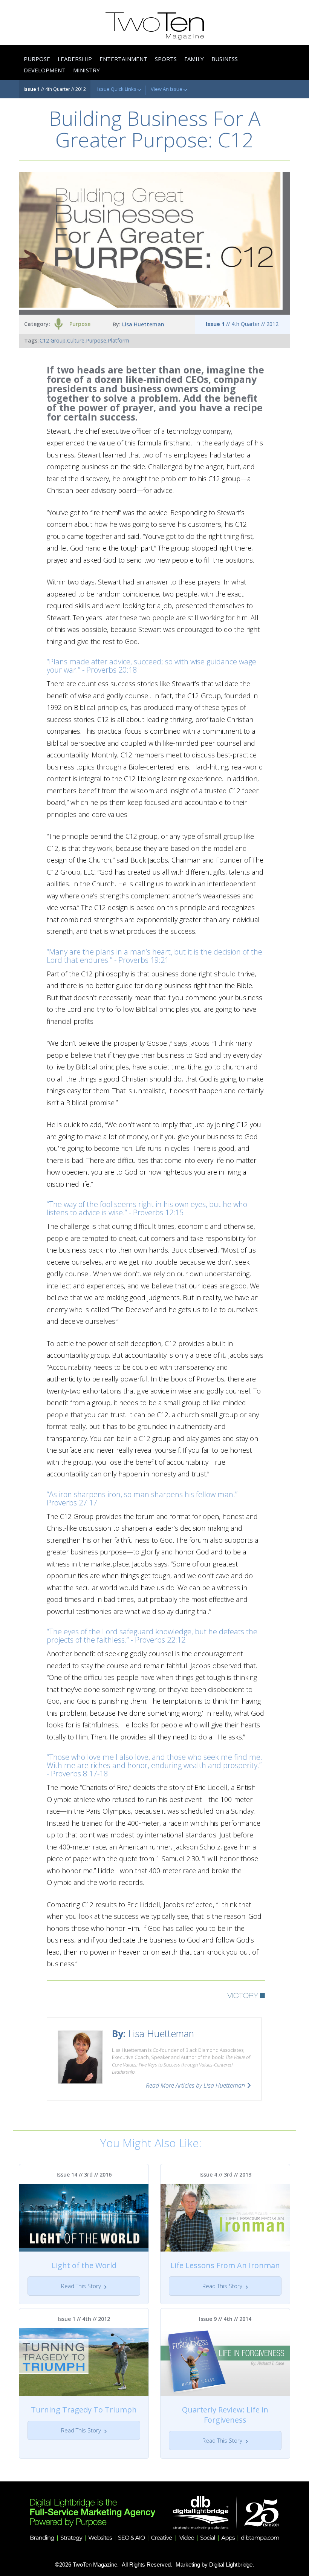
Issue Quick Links (117, 89)
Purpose (80, 324)
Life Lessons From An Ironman (225, 2265)
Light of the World (84, 2265)
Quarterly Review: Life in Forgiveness (225, 2415)
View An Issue (167, 89)
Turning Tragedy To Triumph (84, 2410)
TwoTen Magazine (95, 2565)
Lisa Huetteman (143, 324)
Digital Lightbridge (231, 2565)
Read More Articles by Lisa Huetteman (195, 2085)
